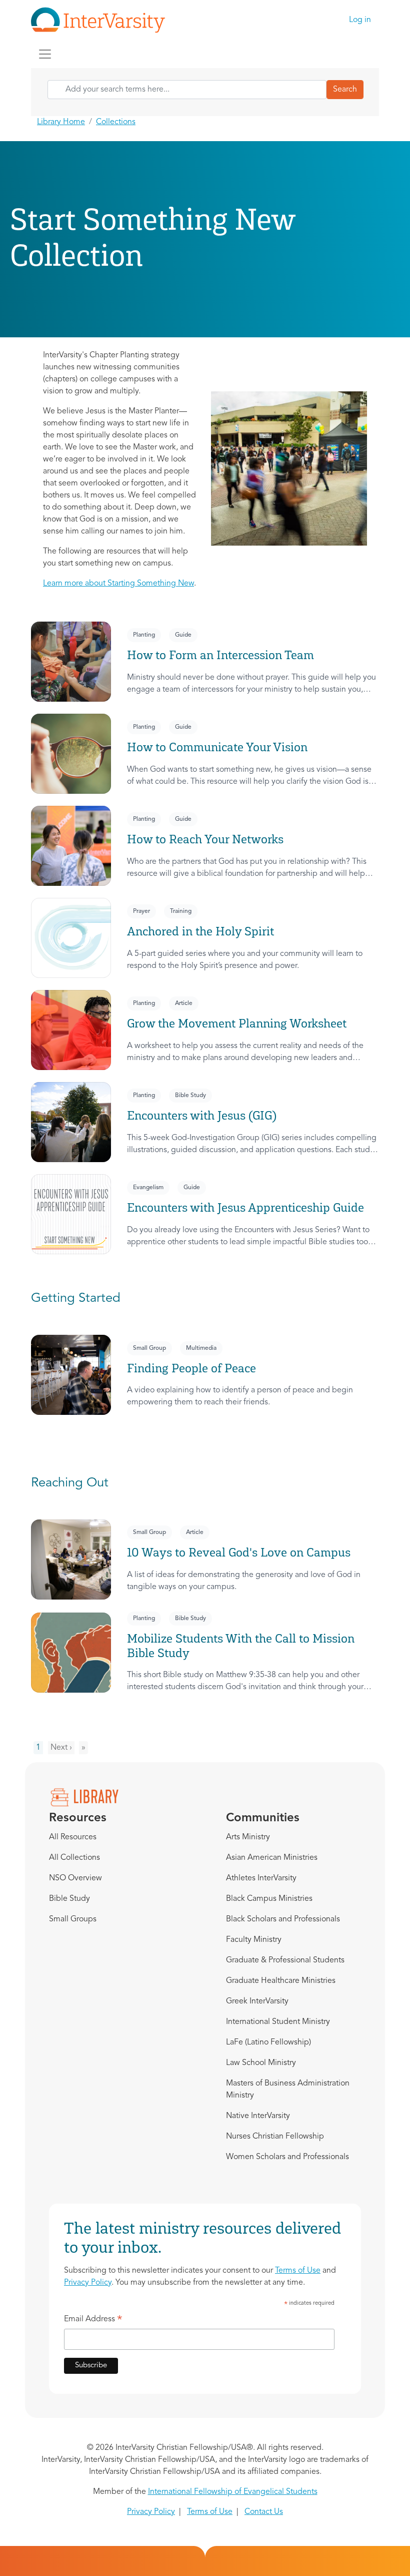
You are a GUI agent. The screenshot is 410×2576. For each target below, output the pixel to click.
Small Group (149, 1348)
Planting (144, 635)
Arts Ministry (248, 1837)
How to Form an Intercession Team (220, 655)
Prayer (141, 911)
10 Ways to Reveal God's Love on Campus (239, 1552)
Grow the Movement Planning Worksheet (237, 1023)
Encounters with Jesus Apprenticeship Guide (245, 1207)
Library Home (61, 122)
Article (184, 1003)
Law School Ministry (261, 2063)
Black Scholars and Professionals (283, 1919)
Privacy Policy (88, 2283)
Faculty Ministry (254, 1940)
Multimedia (201, 1348)
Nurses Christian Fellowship (275, 2137)
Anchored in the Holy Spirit (200, 931)
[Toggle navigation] (45, 54)
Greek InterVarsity (257, 2001)
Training (181, 911)
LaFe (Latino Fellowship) (268, 2042)
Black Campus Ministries (269, 1899)
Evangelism (148, 1188)
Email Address (93, 2321)
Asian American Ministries (272, 1858)
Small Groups (73, 1919)
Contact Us (264, 2512)
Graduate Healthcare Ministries (281, 1981)
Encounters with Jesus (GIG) (202, 1115)
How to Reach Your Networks (205, 839)
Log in (360, 20)
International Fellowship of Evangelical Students (233, 2492)
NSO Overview (75, 1878)
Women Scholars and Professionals (287, 2157)
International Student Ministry (278, 2022)
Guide (183, 635)
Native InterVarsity (258, 2116)
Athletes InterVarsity (261, 1878)
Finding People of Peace (191, 1368)
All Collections (74, 1858)
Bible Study (190, 1096)
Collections (116, 122)
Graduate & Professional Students (285, 1960)
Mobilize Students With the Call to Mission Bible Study (241, 1646)
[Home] (102, 20)
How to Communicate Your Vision (217, 747)
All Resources (73, 1837)
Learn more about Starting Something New (118, 584)
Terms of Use (298, 2271)
